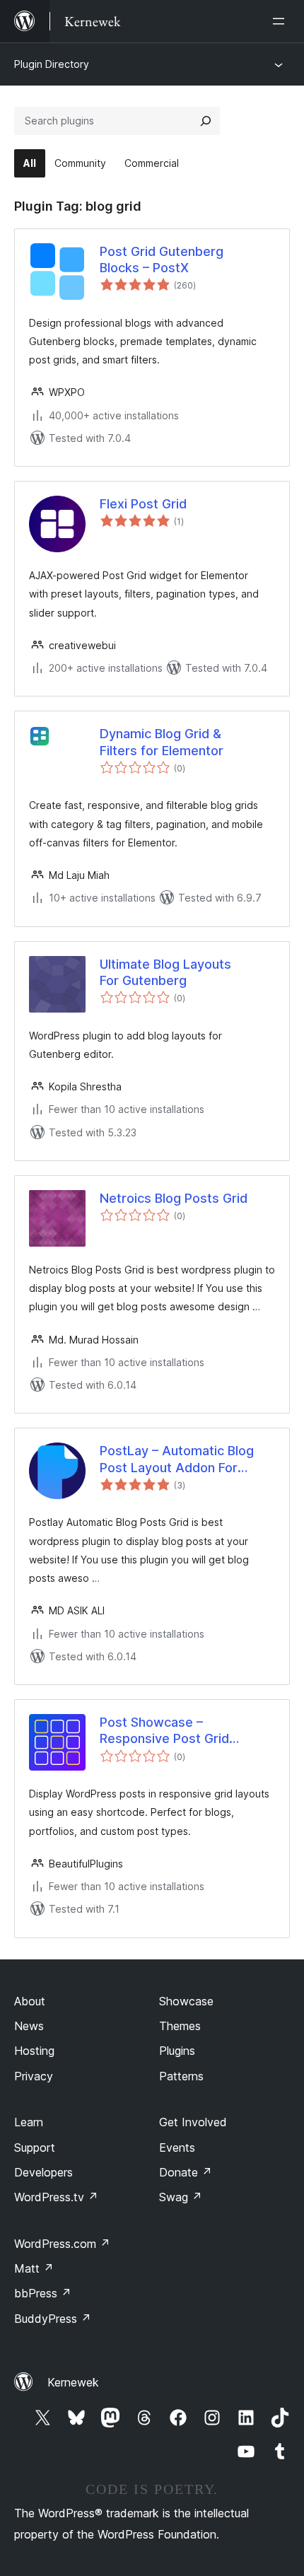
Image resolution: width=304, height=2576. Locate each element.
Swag (181, 2197)
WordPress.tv (56, 2197)
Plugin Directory (52, 64)
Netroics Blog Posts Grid (174, 1198)
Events (177, 2147)
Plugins (177, 2051)
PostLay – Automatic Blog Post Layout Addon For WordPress (177, 1459)
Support (35, 2147)
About (30, 2001)
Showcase (186, 2001)
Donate (186, 2172)
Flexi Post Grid (143, 504)
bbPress (43, 2293)
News (29, 2026)
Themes (180, 2026)
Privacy (34, 2076)
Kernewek (73, 2382)
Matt (34, 2268)
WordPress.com (62, 2244)
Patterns (181, 2076)
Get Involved (193, 2122)
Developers (43, 2172)
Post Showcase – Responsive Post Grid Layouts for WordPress (170, 1731)
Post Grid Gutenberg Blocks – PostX (162, 260)
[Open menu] (281, 21)
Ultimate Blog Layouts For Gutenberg (165, 972)
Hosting (34, 2051)
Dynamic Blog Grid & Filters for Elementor (162, 742)
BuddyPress (53, 2319)
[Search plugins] (206, 121)
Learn (29, 2122)
